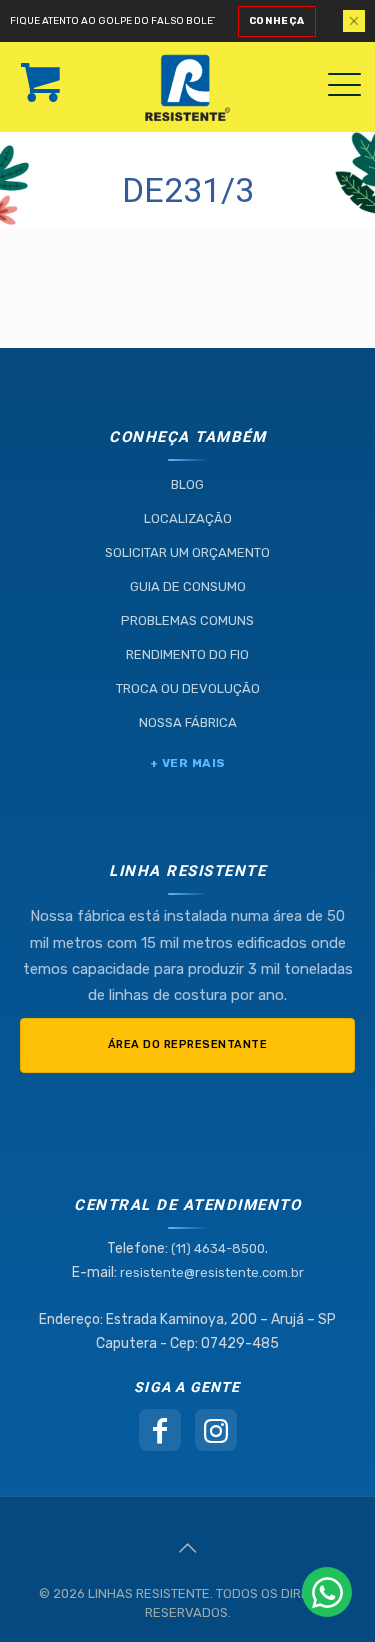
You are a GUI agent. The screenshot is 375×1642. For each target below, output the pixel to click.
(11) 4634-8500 (218, 1248)
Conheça (277, 21)
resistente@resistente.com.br (212, 1272)
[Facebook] (160, 1430)
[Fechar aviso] (354, 21)
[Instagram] (216, 1430)
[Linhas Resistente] (195, 78)
